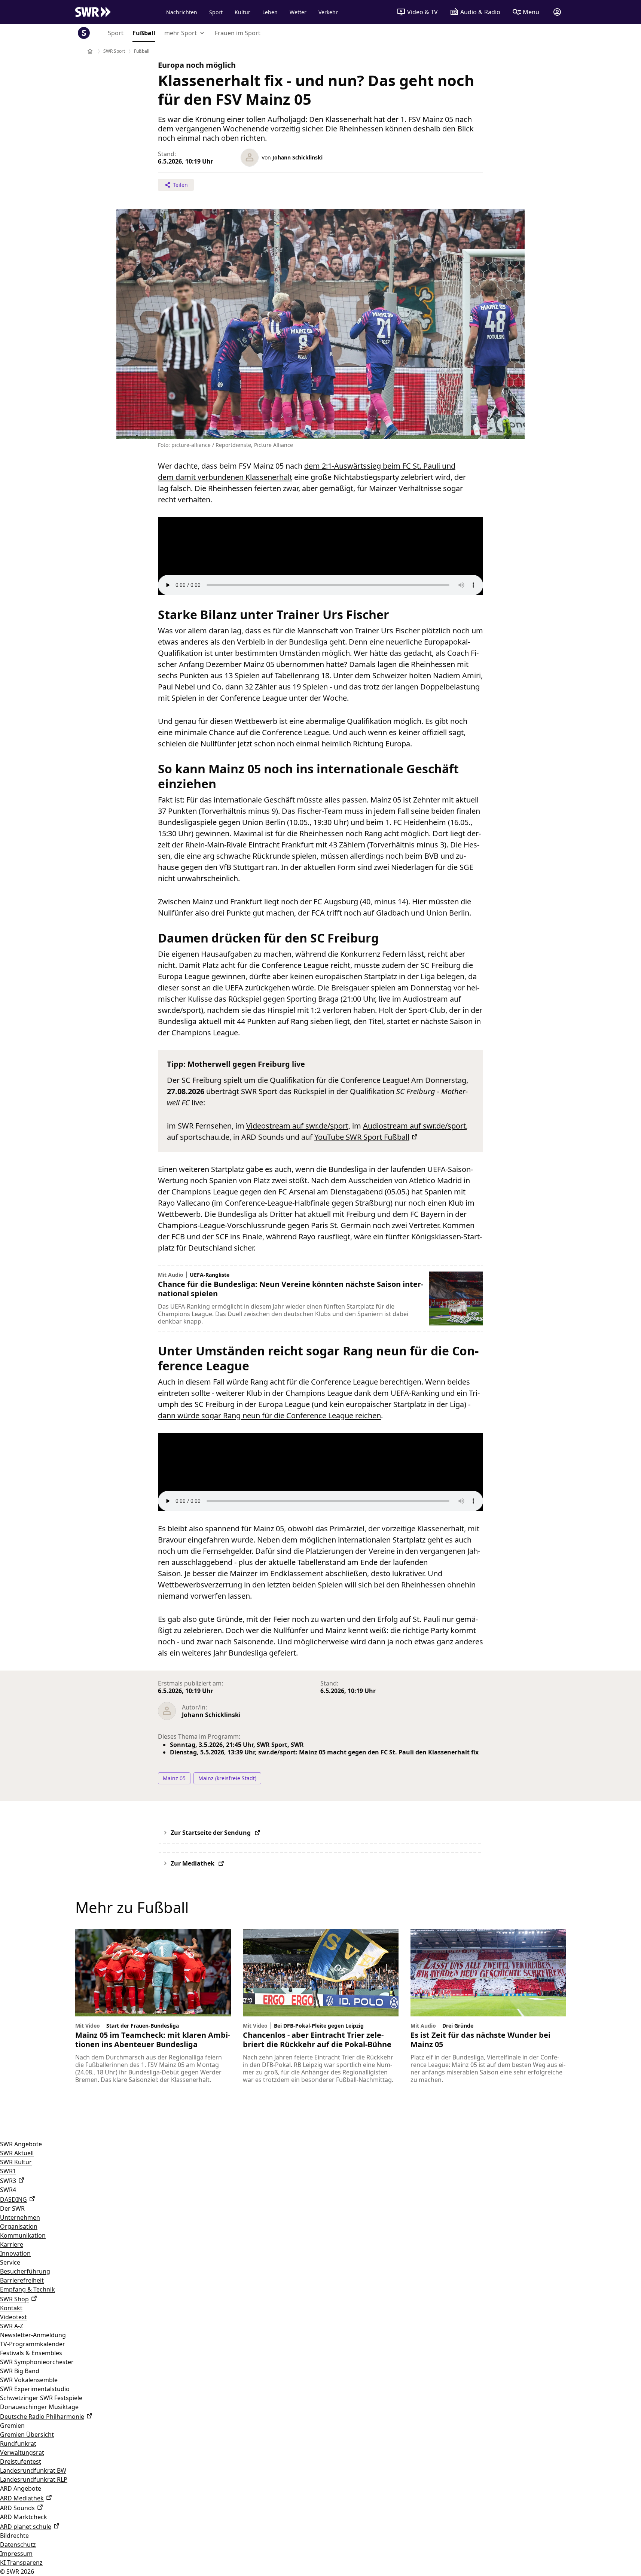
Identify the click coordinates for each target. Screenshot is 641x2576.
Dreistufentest (21, 2461)
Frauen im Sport (238, 33)
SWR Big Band (20, 2371)
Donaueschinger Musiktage (39, 2407)
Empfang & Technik (28, 2289)
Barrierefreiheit (22, 2280)
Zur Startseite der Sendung (211, 1833)
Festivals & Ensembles (31, 2353)
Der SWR (12, 2208)
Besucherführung (25, 2271)
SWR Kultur (16, 2162)
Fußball (144, 33)
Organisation (19, 2226)
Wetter (298, 12)
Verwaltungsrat (22, 2452)
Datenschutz (18, 2545)
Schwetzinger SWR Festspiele (41, 2398)
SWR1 (8, 2171)
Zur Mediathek (193, 1863)
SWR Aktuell (17, 2153)
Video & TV (422, 12)
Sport (216, 12)
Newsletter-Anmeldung (33, 2335)
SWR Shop (14, 2299)
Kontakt (11, 2308)
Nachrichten (182, 12)
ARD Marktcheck (24, 2517)
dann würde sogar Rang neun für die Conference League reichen (269, 1415)
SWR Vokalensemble (29, 2380)
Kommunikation (23, 2235)
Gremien (12, 2426)
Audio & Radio (480, 12)
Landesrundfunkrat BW (33, 2470)
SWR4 (8, 2190)
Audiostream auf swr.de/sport (414, 1126)
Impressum (16, 2554)
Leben (270, 12)
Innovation (15, 2253)
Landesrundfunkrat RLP (34, 2479)
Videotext (13, 2317)
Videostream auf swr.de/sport (297, 1126)
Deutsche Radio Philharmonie (42, 2417)
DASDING (13, 2199)
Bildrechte (14, 2536)
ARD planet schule (26, 2527)
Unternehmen (20, 2217)
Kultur (242, 12)
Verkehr (328, 12)
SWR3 (8, 2181)
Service (10, 2262)
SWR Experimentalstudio (35, 2389)
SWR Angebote (21, 2144)
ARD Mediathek (22, 2498)
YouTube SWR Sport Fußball (362, 1137)
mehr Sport (181, 33)
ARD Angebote (21, 2488)
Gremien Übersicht (27, 2435)
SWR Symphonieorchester (37, 2362)
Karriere (12, 2244)
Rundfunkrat (18, 2443)
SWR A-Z (12, 2326)
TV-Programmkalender (33, 2344)
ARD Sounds (17, 2508)
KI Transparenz (21, 2563)
